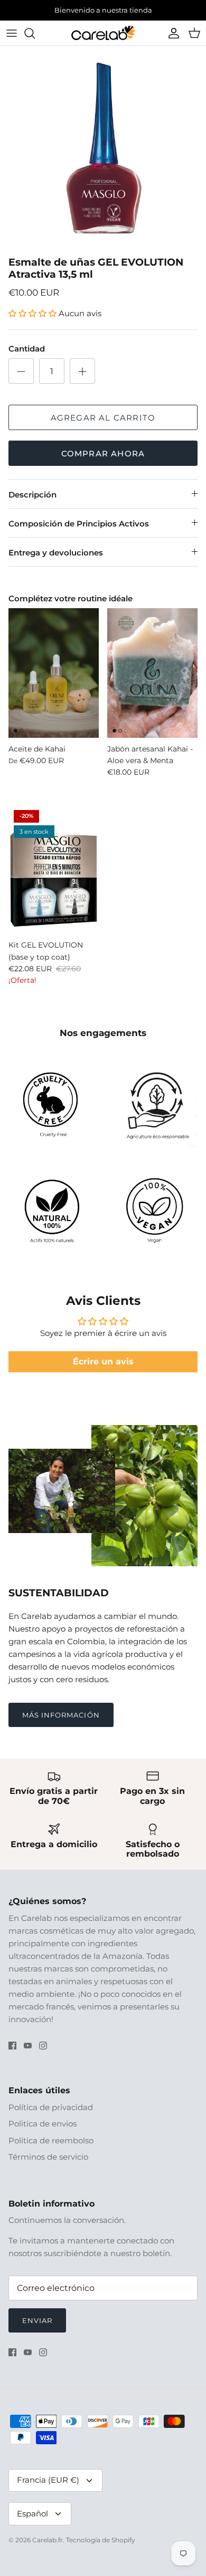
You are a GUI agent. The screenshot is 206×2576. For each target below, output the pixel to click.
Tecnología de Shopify (101, 2548)
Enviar (37, 2328)
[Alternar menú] (12, 41)
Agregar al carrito (103, 426)
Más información (61, 1723)
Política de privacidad (51, 2115)
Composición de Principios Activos (79, 532)
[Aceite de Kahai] (54, 681)
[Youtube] (28, 2053)
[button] (34, 322)
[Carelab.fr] (103, 41)
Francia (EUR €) (48, 2488)
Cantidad (27, 357)
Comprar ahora (103, 462)
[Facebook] (12, 2053)
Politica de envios (43, 2132)
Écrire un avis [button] (103, 1369)
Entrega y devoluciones (56, 561)
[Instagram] (43, 2053)
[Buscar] (35, 41)
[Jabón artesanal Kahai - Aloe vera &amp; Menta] (152, 681)
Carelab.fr (48, 2548)
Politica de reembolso (51, 2148)
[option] (103, 157)
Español (32, 2521)
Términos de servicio (48, 2165)
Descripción (32, 503)
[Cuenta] (171, 41)
